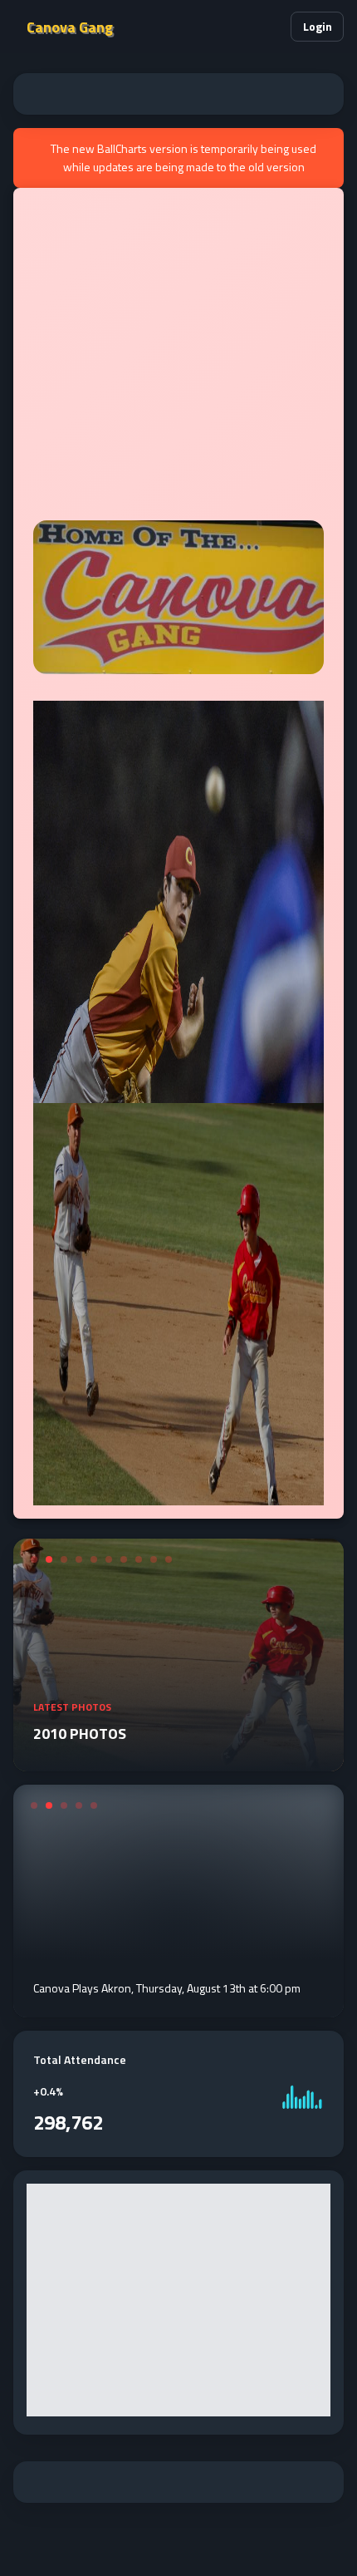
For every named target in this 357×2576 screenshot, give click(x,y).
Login (318, 26)
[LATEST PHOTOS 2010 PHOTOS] (178, 1761)
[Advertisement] (178, 94)
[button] (271, 27)
